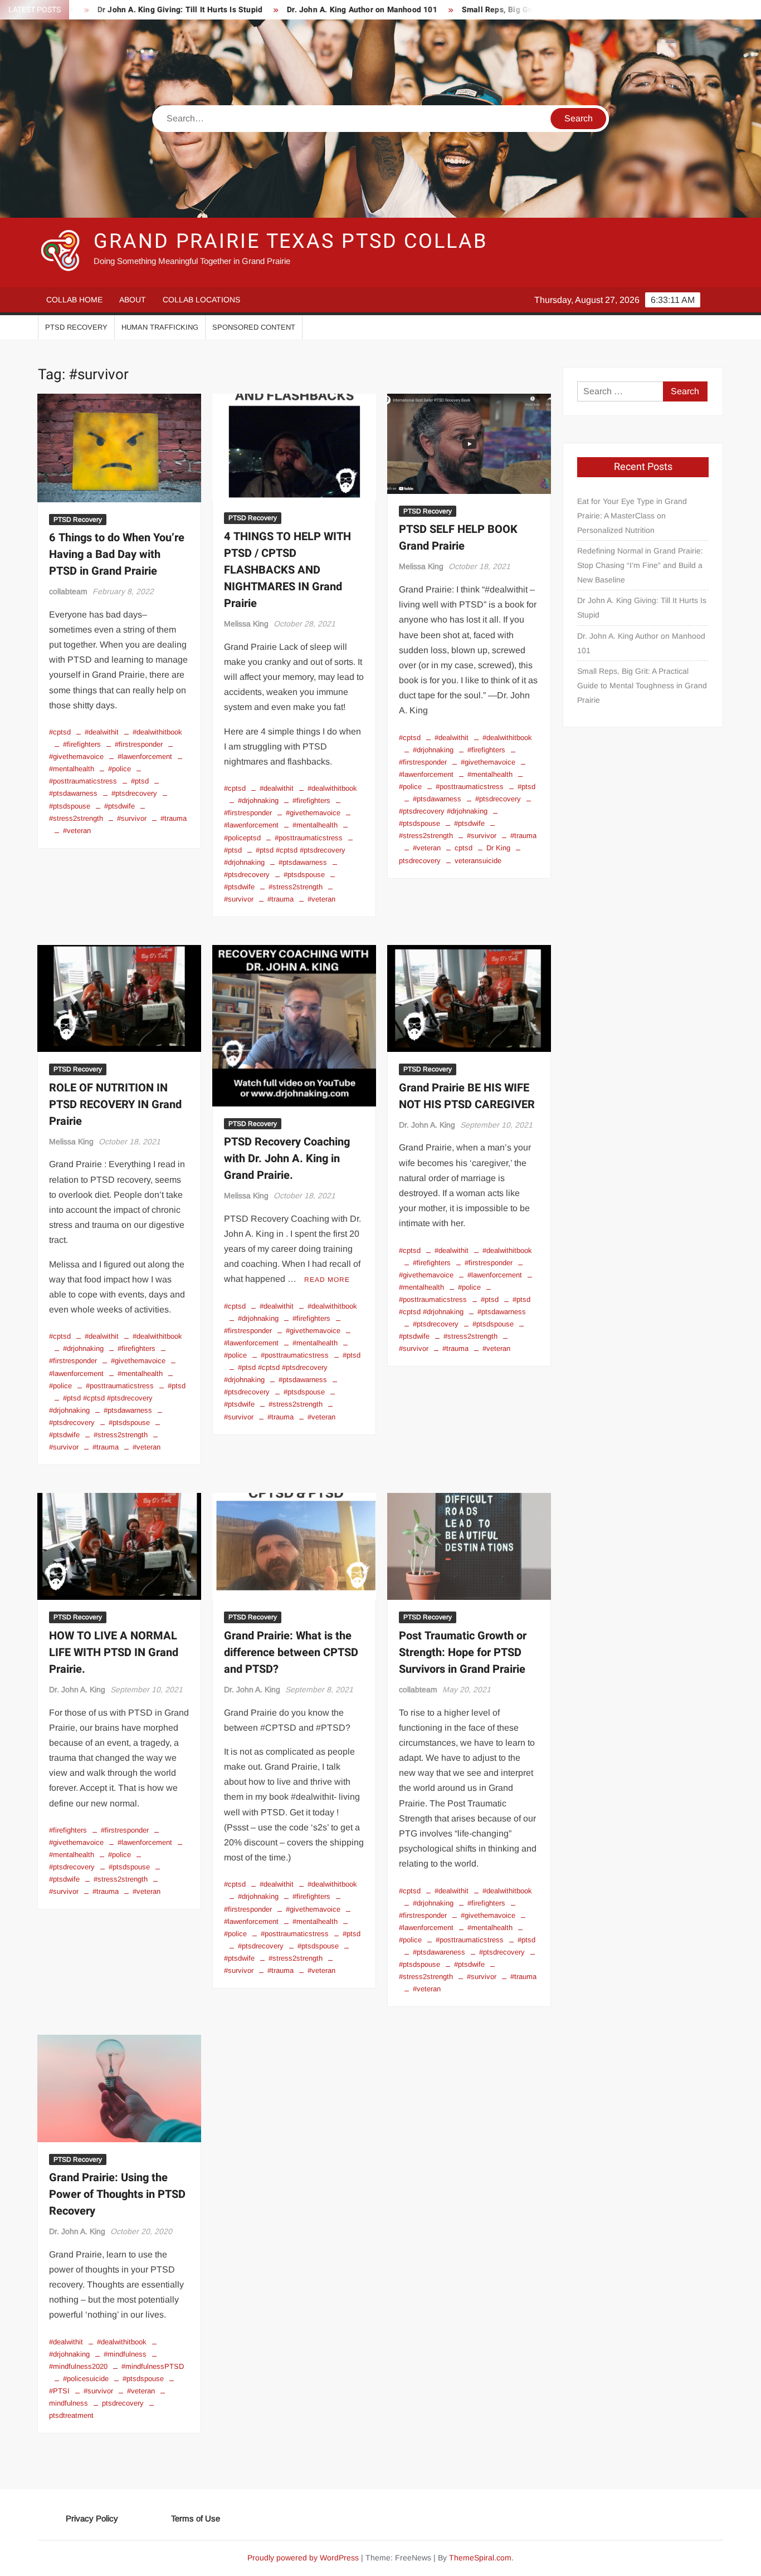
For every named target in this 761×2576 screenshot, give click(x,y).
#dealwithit (102, 732)
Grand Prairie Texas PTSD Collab (290, 241)
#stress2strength (296, 887)
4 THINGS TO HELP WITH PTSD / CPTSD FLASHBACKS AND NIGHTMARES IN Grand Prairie (287, 570)
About (133, 300)
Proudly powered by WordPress (303, 2558)
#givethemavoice (313, 813)
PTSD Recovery (76, 327)
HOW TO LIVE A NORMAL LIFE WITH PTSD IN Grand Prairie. (114, 1652)
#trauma (174, 818)
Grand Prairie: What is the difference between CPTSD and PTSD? (291, 1652)
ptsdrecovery (123, 2403)
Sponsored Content (254, 327)
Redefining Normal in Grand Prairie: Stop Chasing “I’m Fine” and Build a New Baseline (640, 565)
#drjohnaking (258, 800)
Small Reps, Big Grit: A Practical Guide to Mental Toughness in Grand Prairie (642, 685)
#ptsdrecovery (134, 793)
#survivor (132, 818)
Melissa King (246, 624)
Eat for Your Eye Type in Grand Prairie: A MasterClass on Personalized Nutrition (632, 516)
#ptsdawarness (303, 862)
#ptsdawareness (439, 1952)
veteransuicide (478, 861)
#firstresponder (139, 744)
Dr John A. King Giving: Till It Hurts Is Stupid (116, 10)
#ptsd (140, 781)
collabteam (68, 591)
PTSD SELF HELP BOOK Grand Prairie (458, 538)
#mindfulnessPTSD (153, 2366)
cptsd (464, 848)
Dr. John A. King (427, 1125)
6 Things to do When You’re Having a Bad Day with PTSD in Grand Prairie (117, 554)
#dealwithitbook (157, 732)
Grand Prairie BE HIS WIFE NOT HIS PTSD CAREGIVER (467, 1096)
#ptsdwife (119, 806)
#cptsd (60, 732)
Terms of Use (196, 2518)
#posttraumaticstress (309, 838)
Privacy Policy (92, 2518)
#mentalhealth (315, 825)
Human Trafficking (160, 327)
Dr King (498, 848)
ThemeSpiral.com (480, 2558)
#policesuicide (86, 2379)
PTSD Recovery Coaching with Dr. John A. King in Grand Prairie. (287, 1159)
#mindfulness (125, 2354)
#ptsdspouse (304, 875)
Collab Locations (201, 300)
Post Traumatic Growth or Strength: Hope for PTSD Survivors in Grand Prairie (463, 1652)
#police (119, 769)
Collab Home (74, 300)
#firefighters (82, 744)
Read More (327, 1280)
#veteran (77, 831)
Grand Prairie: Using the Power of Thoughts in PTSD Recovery (117, 2194)
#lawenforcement (145, 756)
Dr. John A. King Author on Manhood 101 (299, 10)
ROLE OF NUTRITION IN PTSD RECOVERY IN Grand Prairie (115, 1105)
